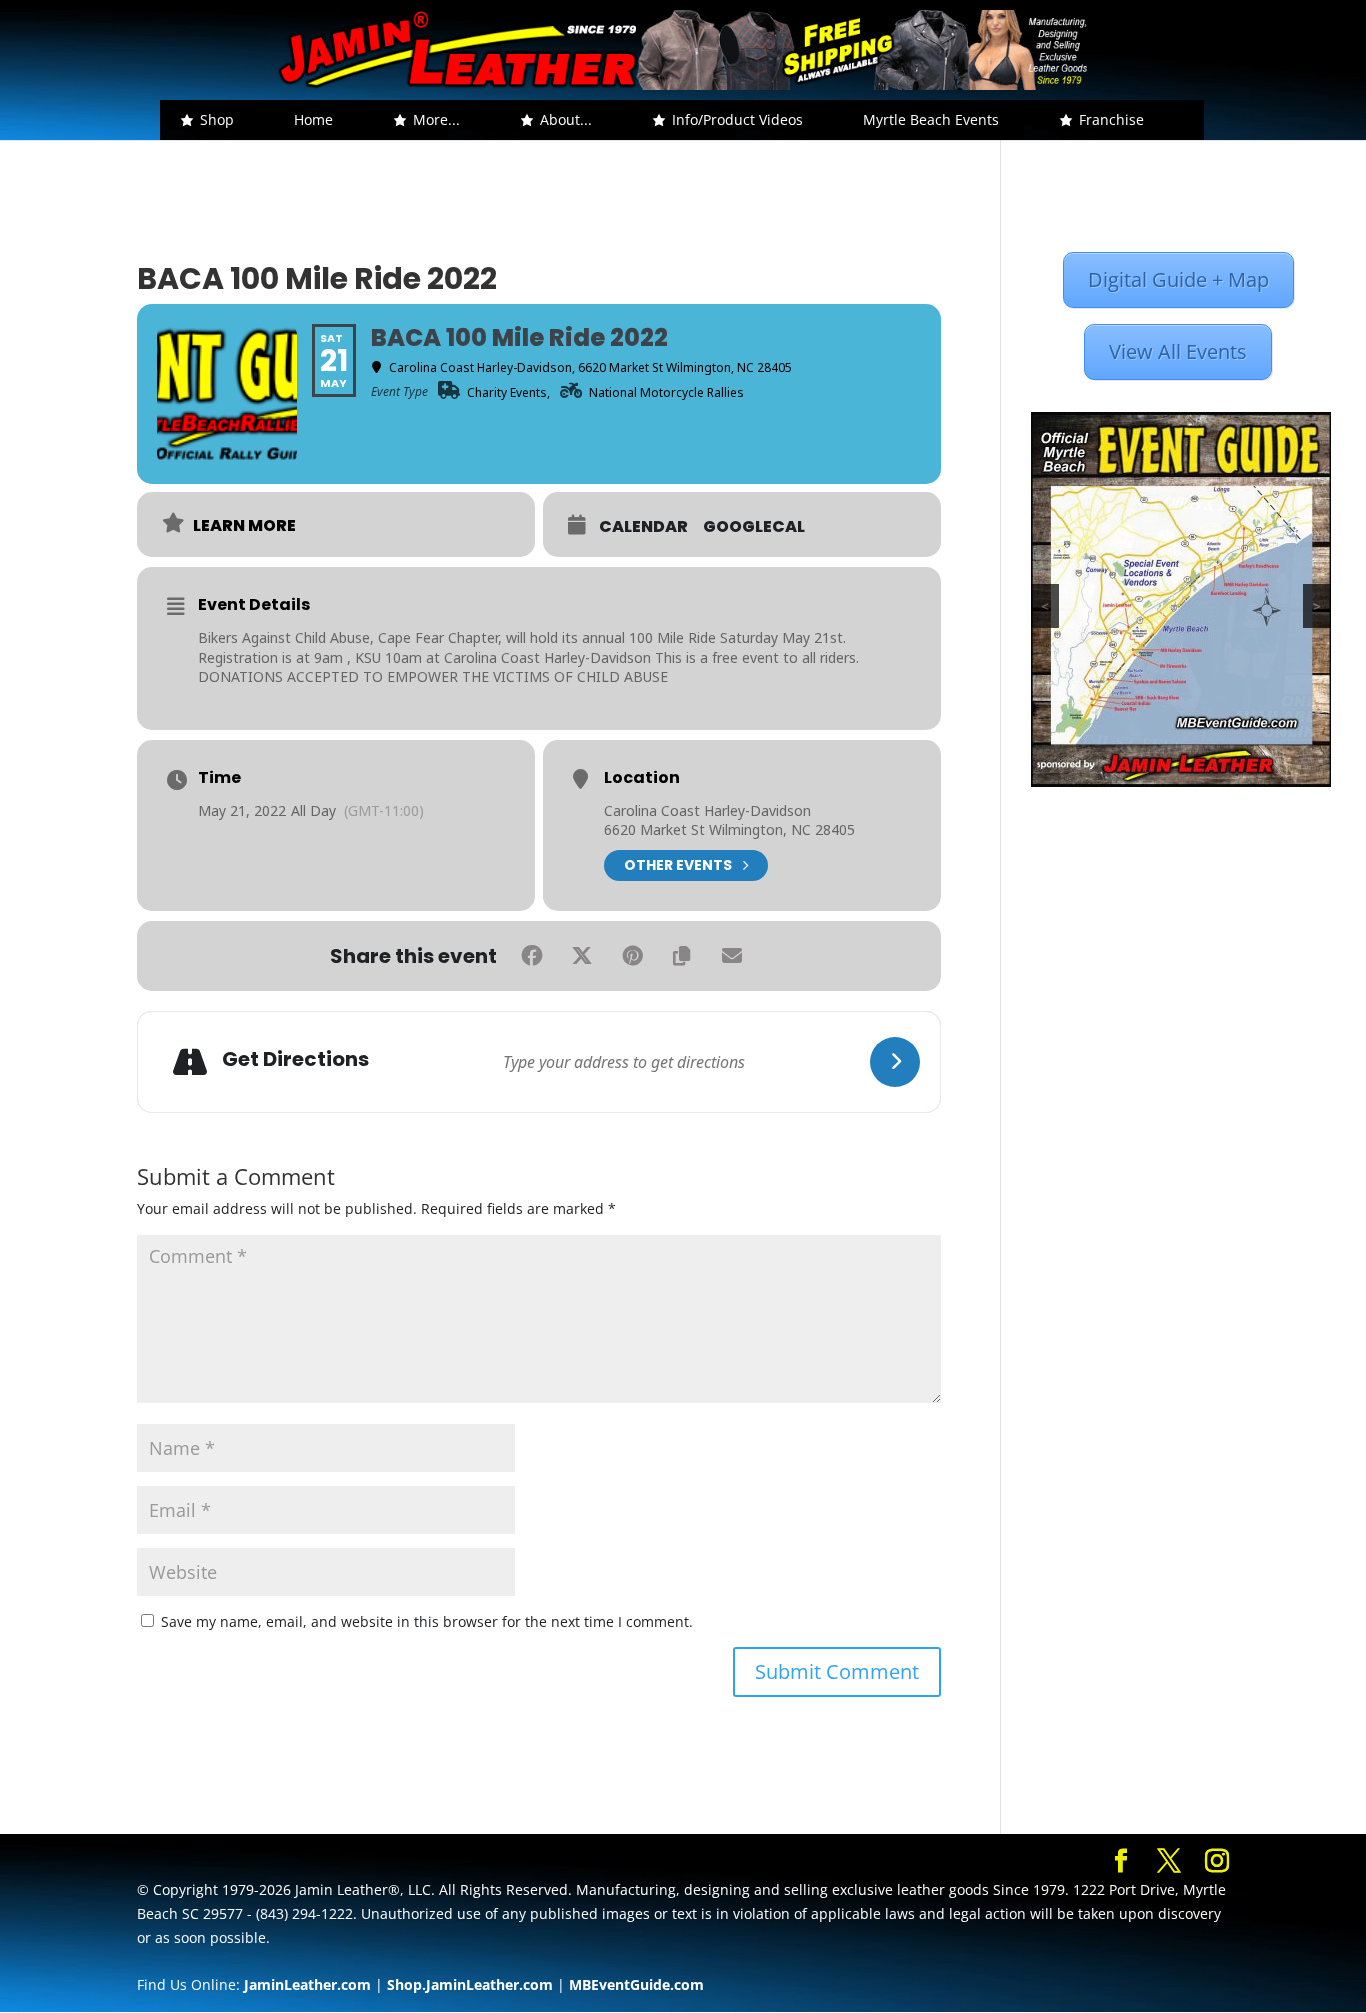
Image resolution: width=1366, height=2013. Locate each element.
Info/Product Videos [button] (737, 119)
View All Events (1178, 351)
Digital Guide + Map (1178, 279)
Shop (217, 119)
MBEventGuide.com (636, 1984)
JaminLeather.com (307, 1984)
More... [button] (436, 119)
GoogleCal (754, 527)
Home (313, 119)
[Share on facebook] (532, 956)
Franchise (1111, 119)
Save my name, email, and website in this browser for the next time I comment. (427, 1621)
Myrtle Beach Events (931, 119)
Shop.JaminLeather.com (470, 1984)
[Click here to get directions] (895, 1062)
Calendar (643, 527)
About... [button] (566, 119)
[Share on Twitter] (582, 956)
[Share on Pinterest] (632, 956)
